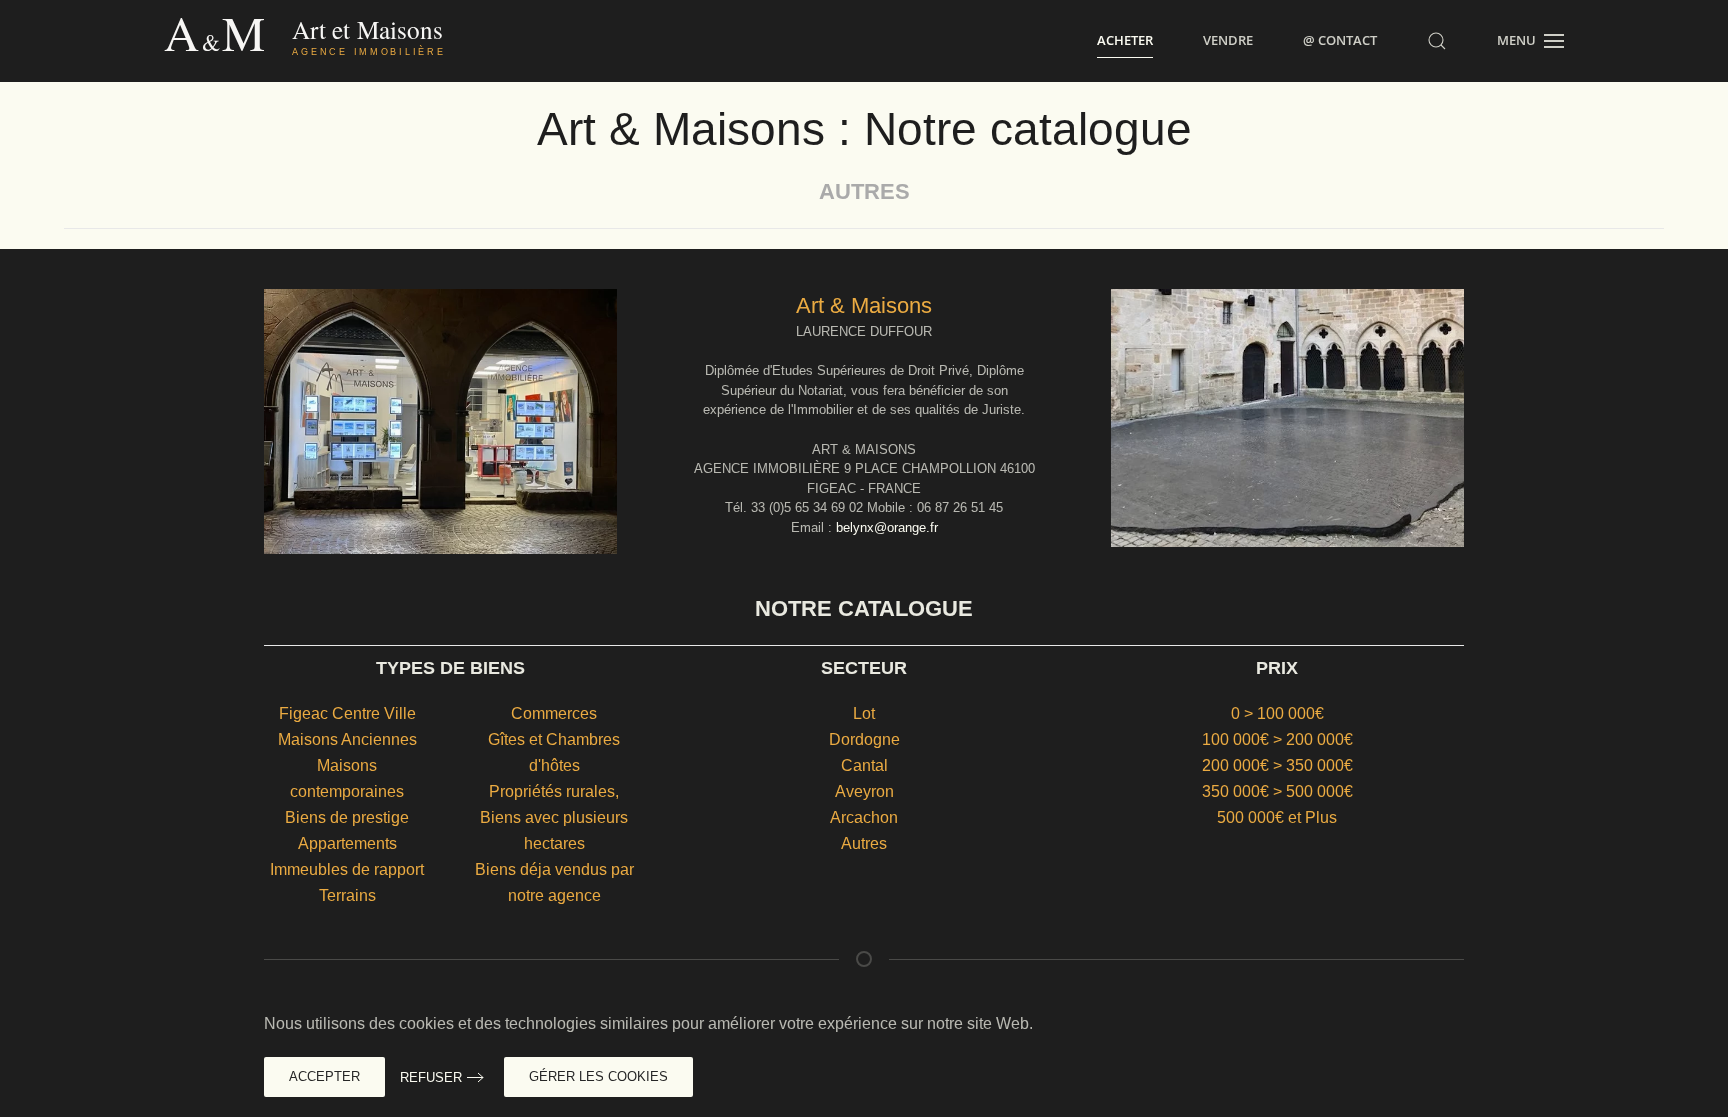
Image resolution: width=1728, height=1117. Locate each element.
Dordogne (864, 739)
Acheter (1125, 40)
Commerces (554, 713)
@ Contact (1340, 40)
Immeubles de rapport (347, 869)
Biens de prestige (347, 817)
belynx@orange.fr (887, 527)
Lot (864, 713)
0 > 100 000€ (1277, 713)
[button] (1437, 41)
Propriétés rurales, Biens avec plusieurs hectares (554, 817)
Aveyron (864, 791)
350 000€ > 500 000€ (1277, 791)
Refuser (431, 1077)
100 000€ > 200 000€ (1277, 739)
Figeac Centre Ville (347, 713)
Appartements (347, 843)
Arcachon (864, 817)
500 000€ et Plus (1277, 817)
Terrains (347, 895)
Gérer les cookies (598, 1076)
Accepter (324, 1076)
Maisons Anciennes (347, 739)
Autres (864, 843)
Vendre (1228, 40)
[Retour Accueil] (346, 41)
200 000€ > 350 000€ (1277, 765)
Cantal (864, 765)
